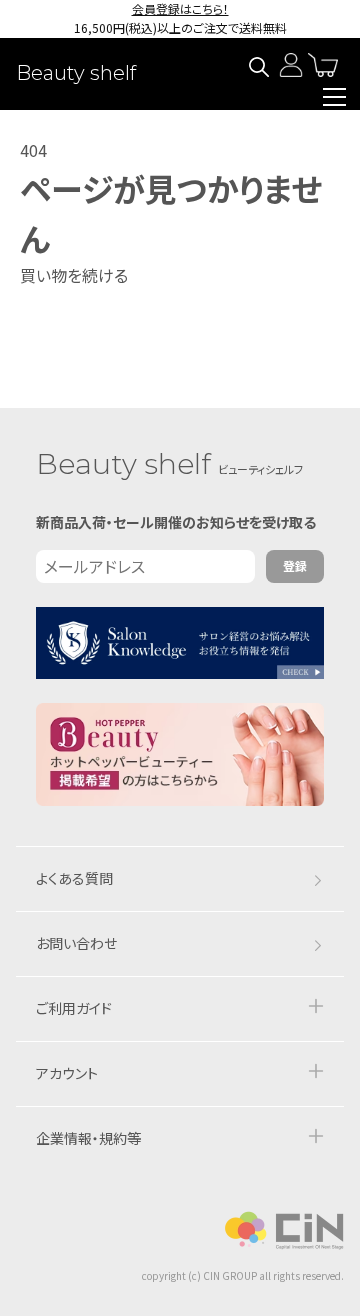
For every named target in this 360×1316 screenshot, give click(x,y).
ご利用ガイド (74, 1008)
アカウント (67, 1073)
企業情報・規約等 (88, 1138)
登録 (295, 565)
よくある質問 (74, 878)
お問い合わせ (76, 943)
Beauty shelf (76, 73)
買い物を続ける (74, 275)
